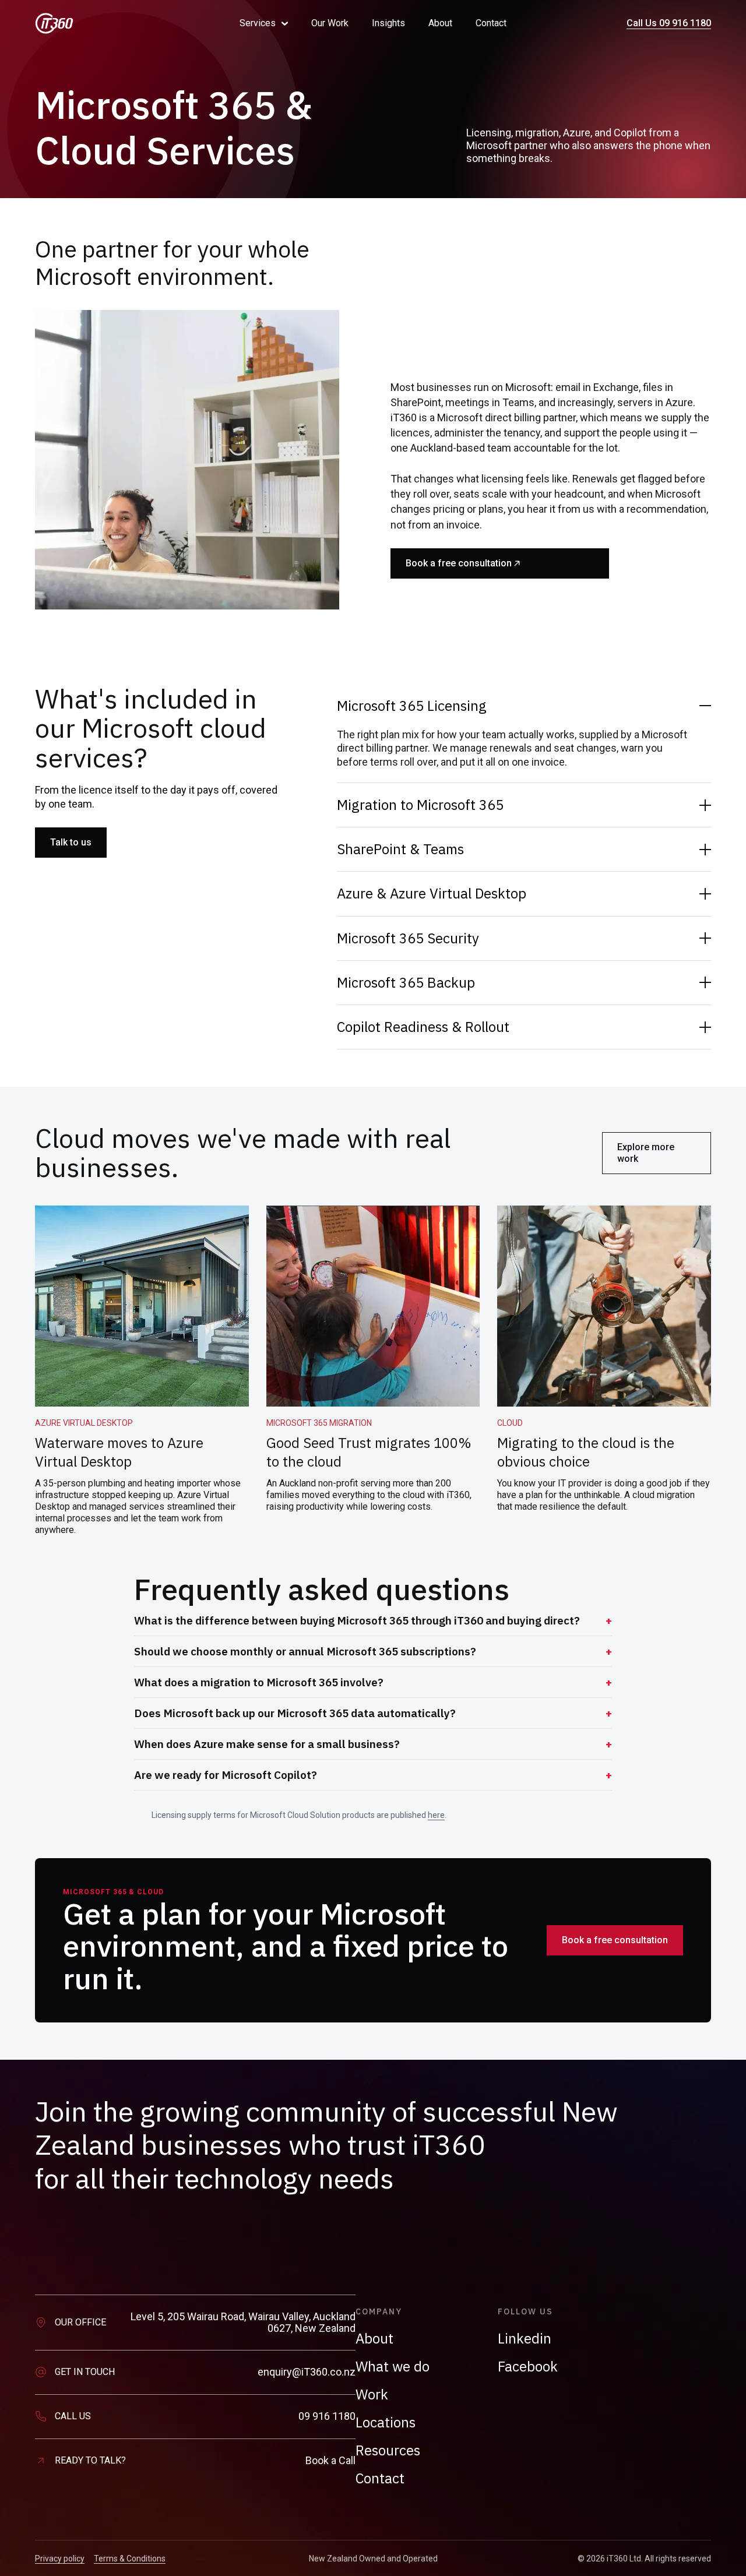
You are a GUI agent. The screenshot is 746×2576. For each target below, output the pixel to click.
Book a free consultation (459, 563)
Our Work (330, 23)
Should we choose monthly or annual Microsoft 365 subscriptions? (305, 1651)
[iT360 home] (121, 23)
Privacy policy (60, 2559)
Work (372, 2394)
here (436, 1815)
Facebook (528, 2366)
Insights (388, 23)
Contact (491, 23)
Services (258, 23)
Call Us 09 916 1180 (669, 23)
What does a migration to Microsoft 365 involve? (259, 1682)
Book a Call (330, 2461)
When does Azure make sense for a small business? (267, 1744)
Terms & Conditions (130, 2559)
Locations (386, 2422)
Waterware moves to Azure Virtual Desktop (119, 1452)
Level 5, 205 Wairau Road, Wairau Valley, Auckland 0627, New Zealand (243, 2323)
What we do (393, 2366)
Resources (388, 2450)
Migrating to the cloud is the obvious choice (586, 1452)
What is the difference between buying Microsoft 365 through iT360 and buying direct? (357, 1620)
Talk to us (71, 842)
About (440, 23)
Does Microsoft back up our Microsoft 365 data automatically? (295, 1713)
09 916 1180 (327, 2416)
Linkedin (525, 2338)
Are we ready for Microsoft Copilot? (226, 1775)
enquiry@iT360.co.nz (307, 2372)
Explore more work (646, 1153)
